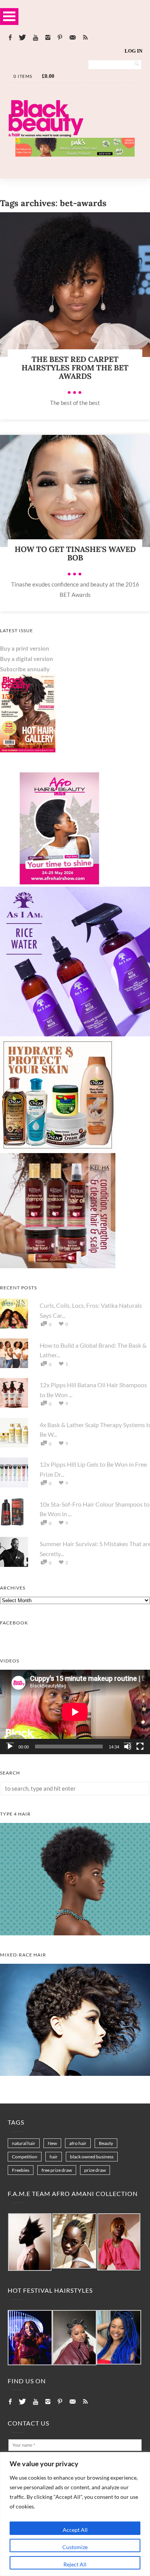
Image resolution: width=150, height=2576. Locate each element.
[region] (75, 2514)
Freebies (21, 2170)
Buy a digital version (27, 659)
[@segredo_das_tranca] (119, 2337)
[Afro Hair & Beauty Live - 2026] (58, 884)
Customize (75, 2547)
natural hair (24, 2143)
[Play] (10, 1747)
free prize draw (57, 2170)
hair (54, 2157)
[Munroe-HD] (75, 2074)
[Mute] (128, 1747)
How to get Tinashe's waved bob (75, 553)
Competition (25, 2157)
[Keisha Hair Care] (58, 1266)
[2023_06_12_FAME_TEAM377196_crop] (75, 2241)
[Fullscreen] (140, 1747)
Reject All (75, 2564)
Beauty (106, 2143)
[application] (75, 1712)
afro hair (78, 2143)
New (52, 2143)
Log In (133, 51)
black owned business (92, 2157)
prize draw (95, 2170)
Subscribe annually (25, 669)
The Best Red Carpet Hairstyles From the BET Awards (75, 368)
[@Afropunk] (30, 2338)
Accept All (75, 2530)
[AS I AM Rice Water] (75, 1034)
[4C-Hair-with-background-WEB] (75, 1933)
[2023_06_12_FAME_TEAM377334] (30, 2242)
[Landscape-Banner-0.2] (75, 154)
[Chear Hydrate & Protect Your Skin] (58, 1150)
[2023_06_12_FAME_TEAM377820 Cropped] (119, 2242)
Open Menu (9, 16)
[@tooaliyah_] (75, 2338)
